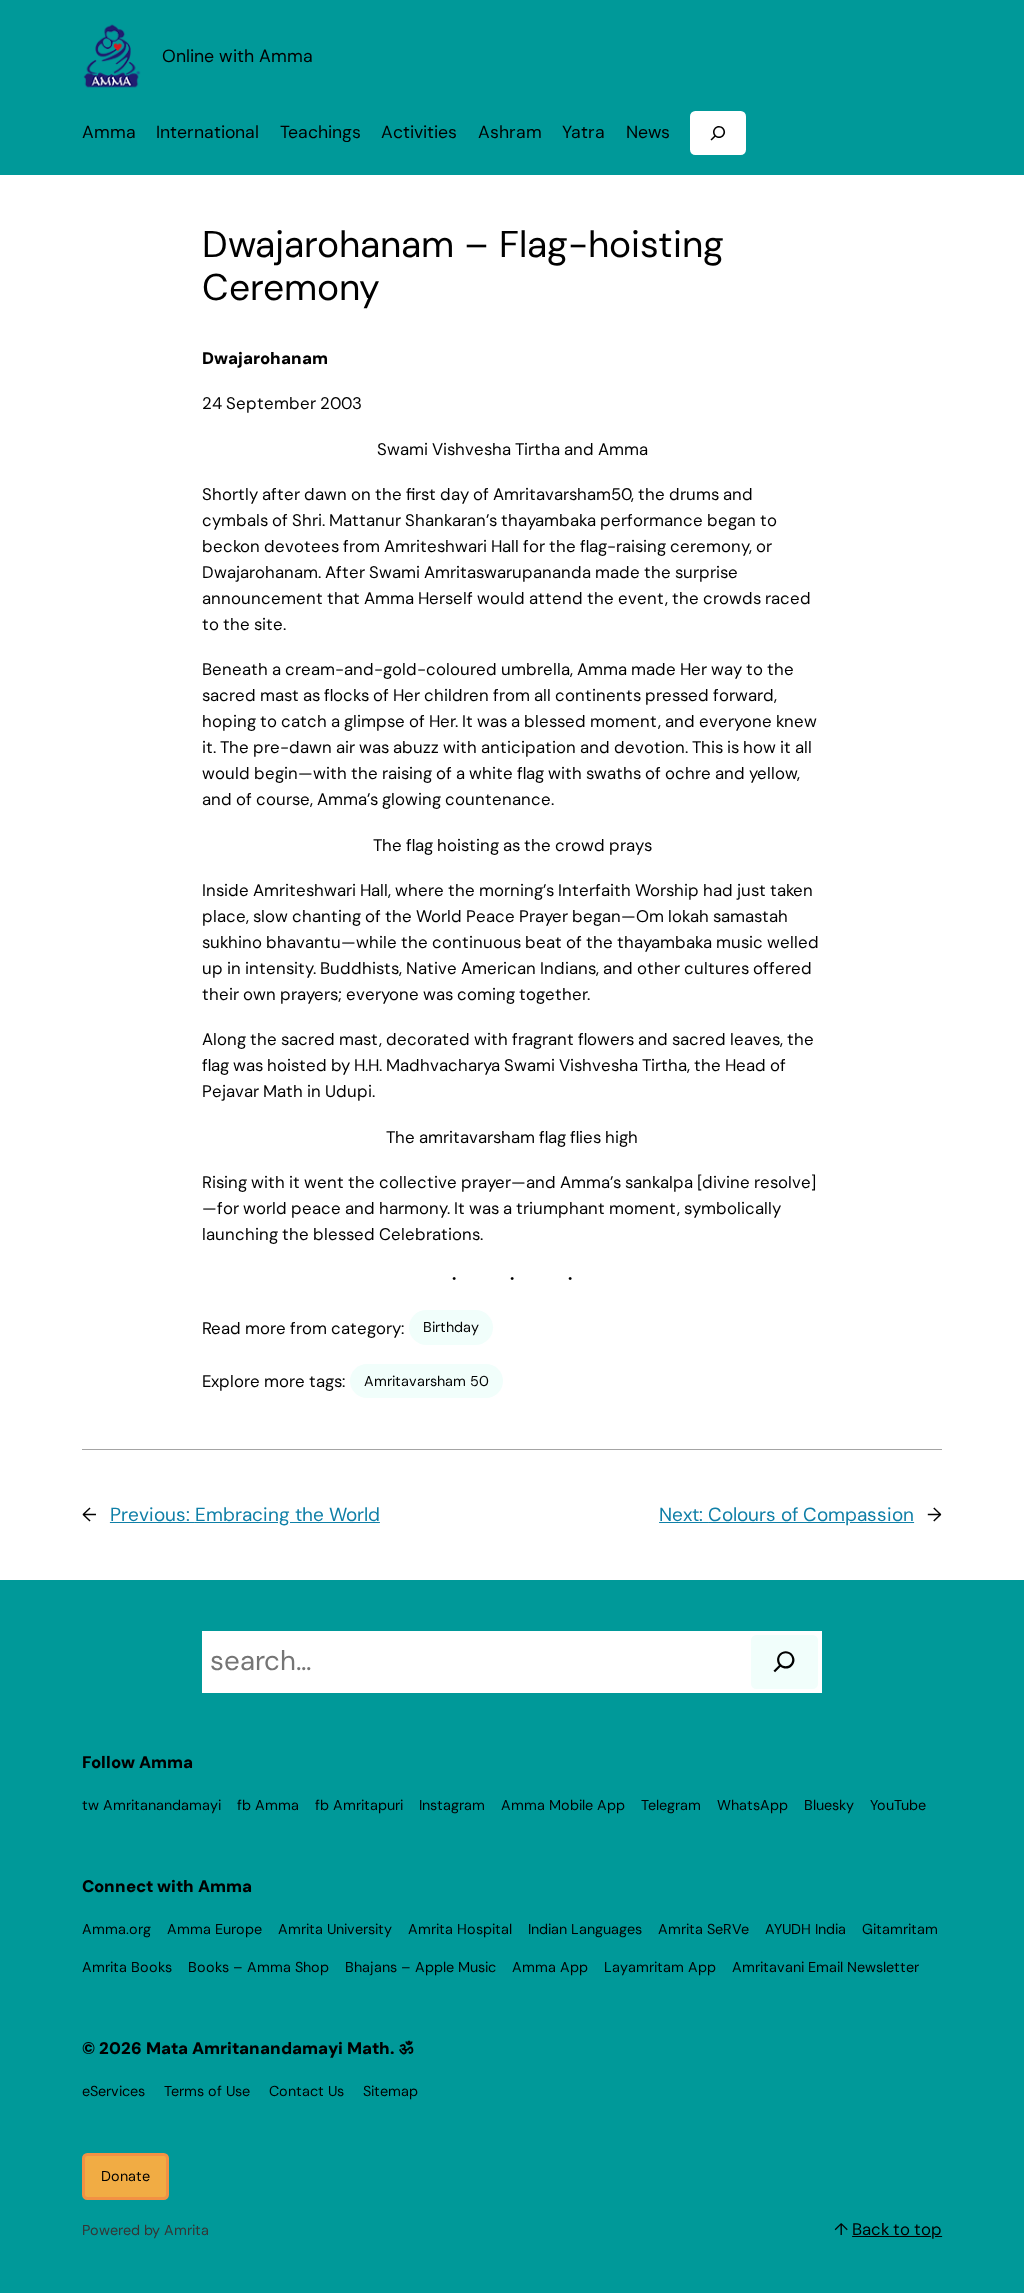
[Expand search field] (718, 132)
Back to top (897, 2229)
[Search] (784, 1662)
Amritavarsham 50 (426, 1381)
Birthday (451, 1327)
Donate (125, 2176)
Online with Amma (237, 55)
